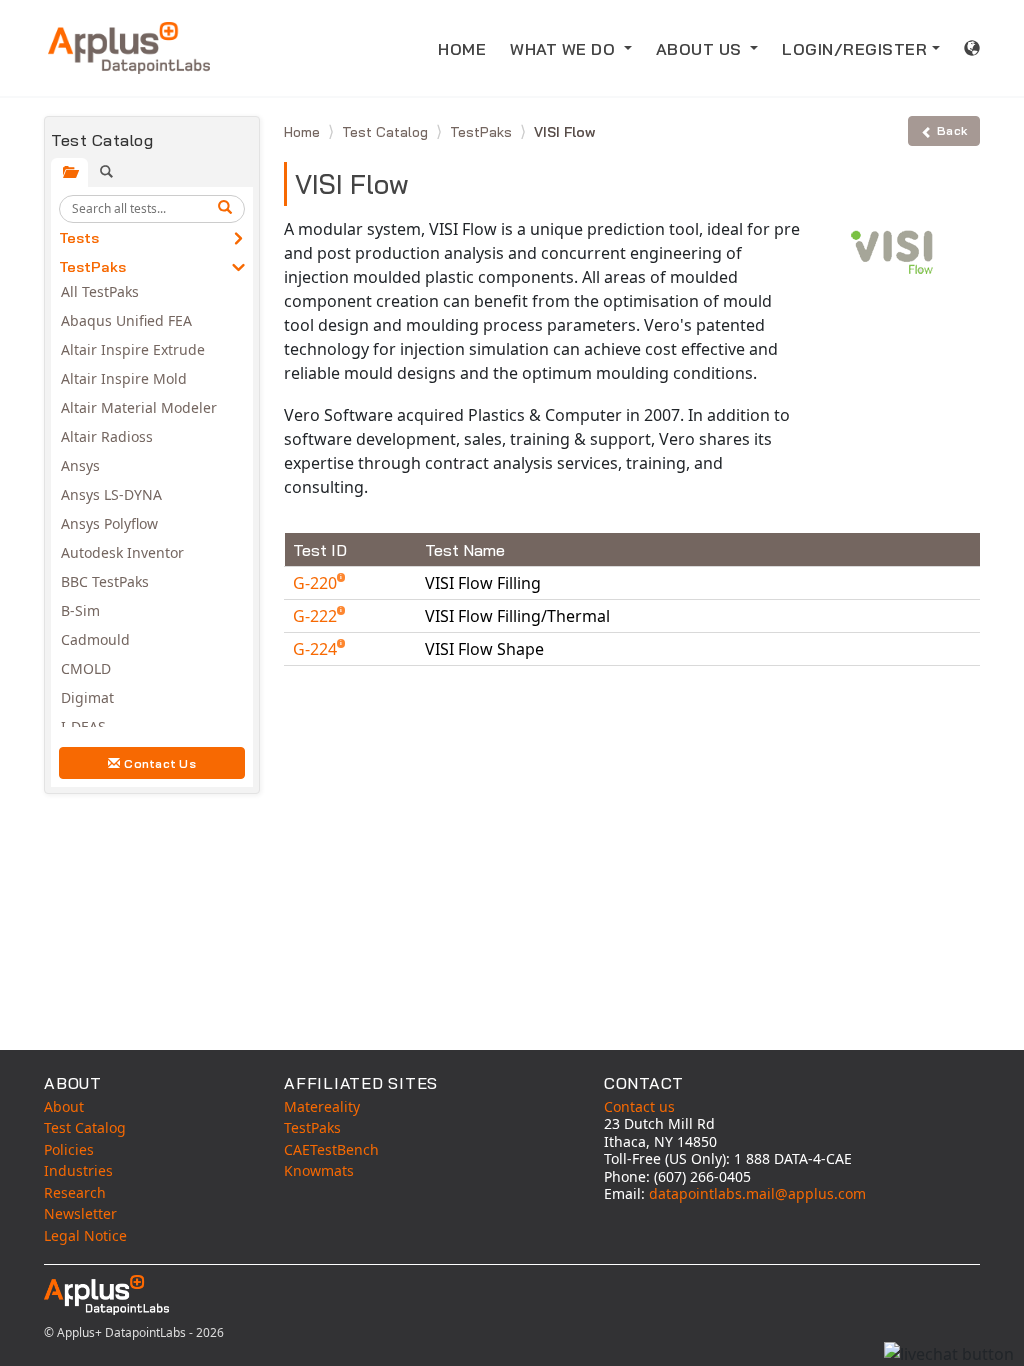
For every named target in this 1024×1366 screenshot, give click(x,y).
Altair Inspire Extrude (133, 349)
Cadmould (95, 639)
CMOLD (86, 668)
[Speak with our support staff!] (949, 1354)
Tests (79, 238)
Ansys (80, 465)
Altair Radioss (107, 436)
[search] (228, 209)
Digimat (87, 697)
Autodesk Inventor (122, 552)
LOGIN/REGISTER (854, 49)
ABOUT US (701, 49)
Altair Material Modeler (139, 407)
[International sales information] (972, 48)
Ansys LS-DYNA (111, 494)
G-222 (317, 616)
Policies (69, 1149)
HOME (462, 49)
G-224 (317, 649)
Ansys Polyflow (109, 523)
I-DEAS (83, 726)
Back (952, 130)
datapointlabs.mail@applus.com (757, 1193)
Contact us (639, 1106)
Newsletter (80, 1213)
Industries (78, 1170)
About (64, 1106)
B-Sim (80, 610)
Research (75, 1192)
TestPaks (92, 267)
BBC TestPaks (105, 581)
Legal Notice (85, 1235)
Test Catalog (387, 132)
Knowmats (319, 1170)
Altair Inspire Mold (124, 378)
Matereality (322, 1106)
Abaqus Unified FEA (126, 320)
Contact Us (160, 763)
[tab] (69, 172)
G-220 (317, 583)
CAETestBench (331, 1149)
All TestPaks (100, 291)
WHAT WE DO (565, 49)
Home (304, 132)
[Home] (129, 48)
